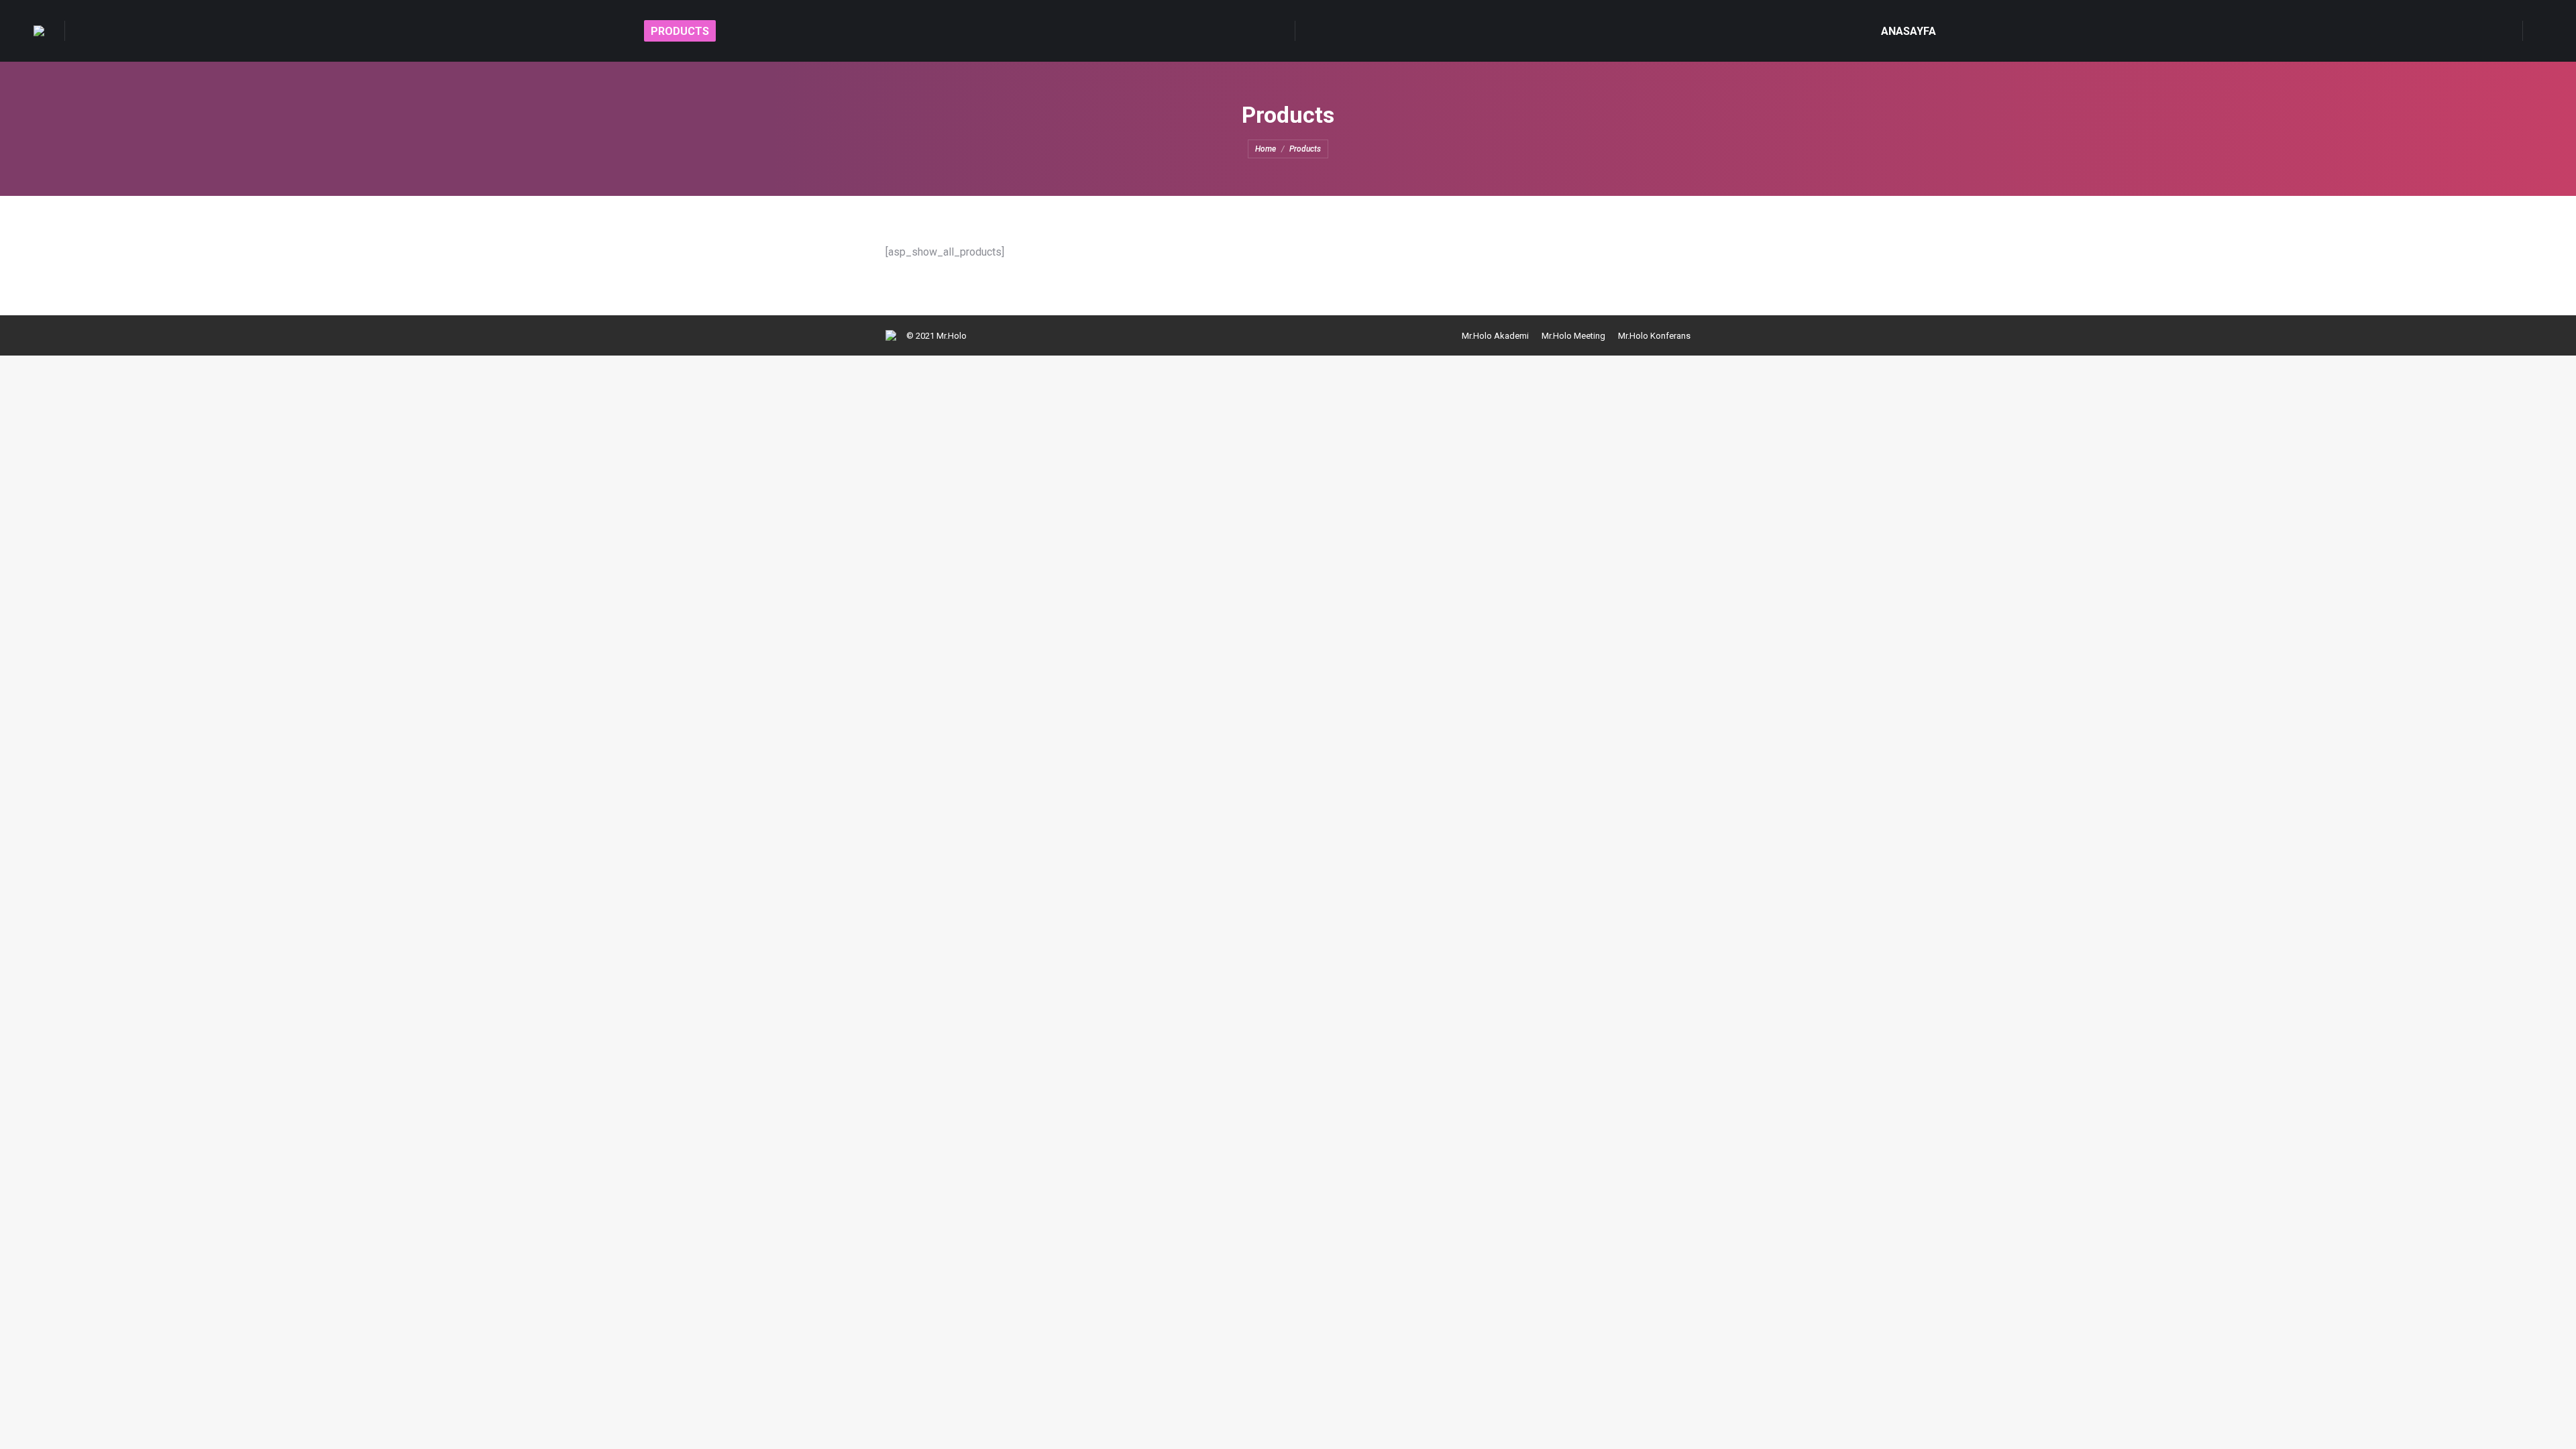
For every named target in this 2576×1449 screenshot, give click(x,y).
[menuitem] (680, 31)
